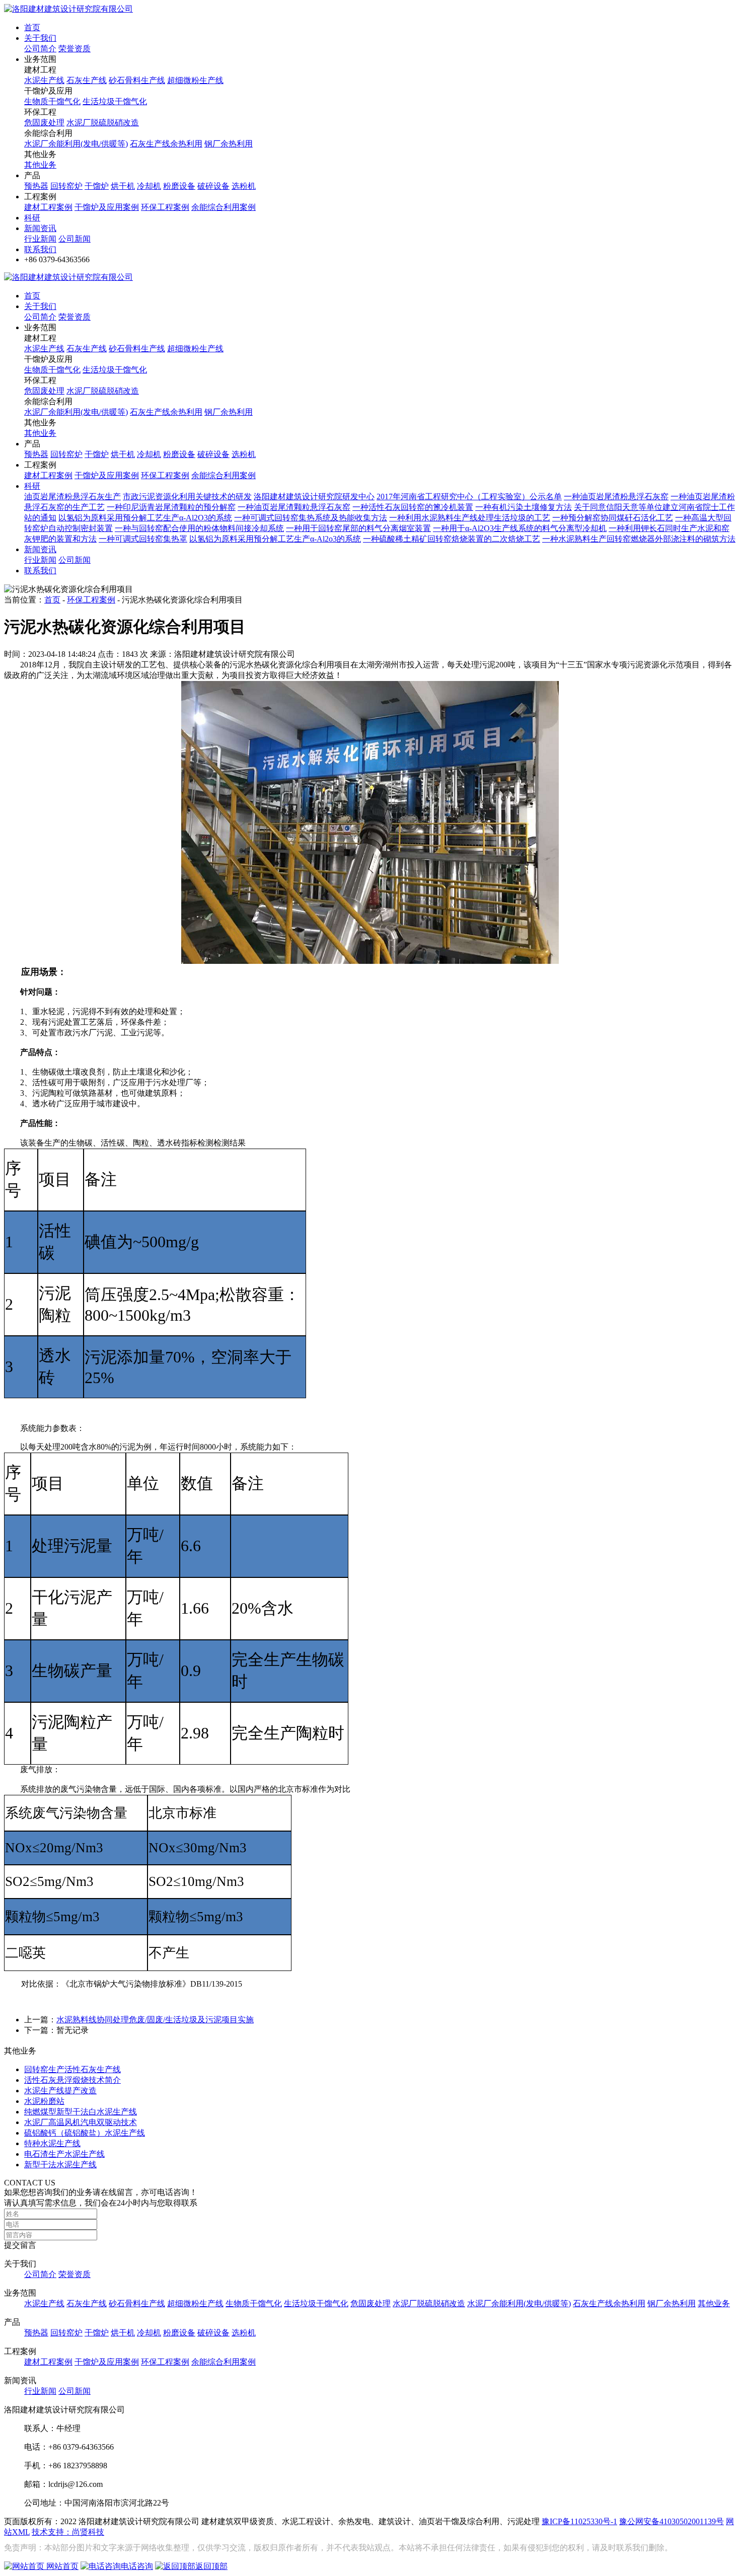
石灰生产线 (87, 80)
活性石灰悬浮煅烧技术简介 (72, 2080)
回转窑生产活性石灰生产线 (72, 2069)
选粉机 (244, 186)
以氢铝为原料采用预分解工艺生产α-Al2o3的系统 (275, 539)
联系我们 (40, 249)
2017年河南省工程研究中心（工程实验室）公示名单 (469, 497)
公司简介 (40, 49)
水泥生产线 (44, 80)
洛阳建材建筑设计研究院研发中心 (314, 497)
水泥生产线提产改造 (60, 2091)
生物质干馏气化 (52, 101)
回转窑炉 (66, 186)
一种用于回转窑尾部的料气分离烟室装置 (358, 528)
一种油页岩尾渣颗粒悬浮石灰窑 (294, 507)
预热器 (36, 186)
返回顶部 (211, 2566)
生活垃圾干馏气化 (115, 101)
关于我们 (40, 38)
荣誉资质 (75, 49)
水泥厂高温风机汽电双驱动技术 (81, 2122)
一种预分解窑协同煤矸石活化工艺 (613, 518)
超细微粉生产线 (195, 80)
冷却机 (149, 186)
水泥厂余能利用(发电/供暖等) (76, 144)
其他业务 (40, 165)
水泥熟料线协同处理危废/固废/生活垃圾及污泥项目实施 (155, 2020)
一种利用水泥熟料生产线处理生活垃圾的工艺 (470, 518)
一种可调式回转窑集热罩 (143, 539)
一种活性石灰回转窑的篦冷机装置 (413, 507)
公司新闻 (75, 239)
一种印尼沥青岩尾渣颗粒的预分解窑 (171, 507)
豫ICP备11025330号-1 (579, 2521)
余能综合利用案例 (224, 207)
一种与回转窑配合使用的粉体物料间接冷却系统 (199, 528)
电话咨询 (137, 2566)
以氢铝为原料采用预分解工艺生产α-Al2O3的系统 (145, 518)
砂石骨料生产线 (137, 80)
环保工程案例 (165, 207)
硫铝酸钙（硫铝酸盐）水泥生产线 (85, 2133)
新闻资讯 (40, 228)
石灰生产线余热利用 (166, 144)
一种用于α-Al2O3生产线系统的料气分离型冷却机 (520, 528)
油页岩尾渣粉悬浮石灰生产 (72, 497)
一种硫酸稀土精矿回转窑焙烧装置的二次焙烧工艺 (452, 539)
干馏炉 (97, 186)
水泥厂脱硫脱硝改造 (103, 123)
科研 (32, 218)
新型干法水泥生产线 (60, 2165)
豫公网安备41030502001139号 (672, 2521)
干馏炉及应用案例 (107, 207)
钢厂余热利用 (229, 144)
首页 (32, 27)
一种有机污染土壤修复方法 (524, 507)
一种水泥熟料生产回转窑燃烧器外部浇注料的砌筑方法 (639, 539)
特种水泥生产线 (52, 2143)
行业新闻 (40, 239)
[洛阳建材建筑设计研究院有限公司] (68, 9)
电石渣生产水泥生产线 (64, 2154)
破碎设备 (213, 186)
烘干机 (123, 186)
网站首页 (61, 2566)
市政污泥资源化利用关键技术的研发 (187, 497)
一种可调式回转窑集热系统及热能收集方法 (311, 518)
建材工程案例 (48, 207)
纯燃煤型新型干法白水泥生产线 (81, 2112)
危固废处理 (44, 123)
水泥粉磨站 (44, 2101)
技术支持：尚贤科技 (68, 2532)
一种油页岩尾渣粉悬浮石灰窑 (616, 497)
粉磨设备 (179, 186)
